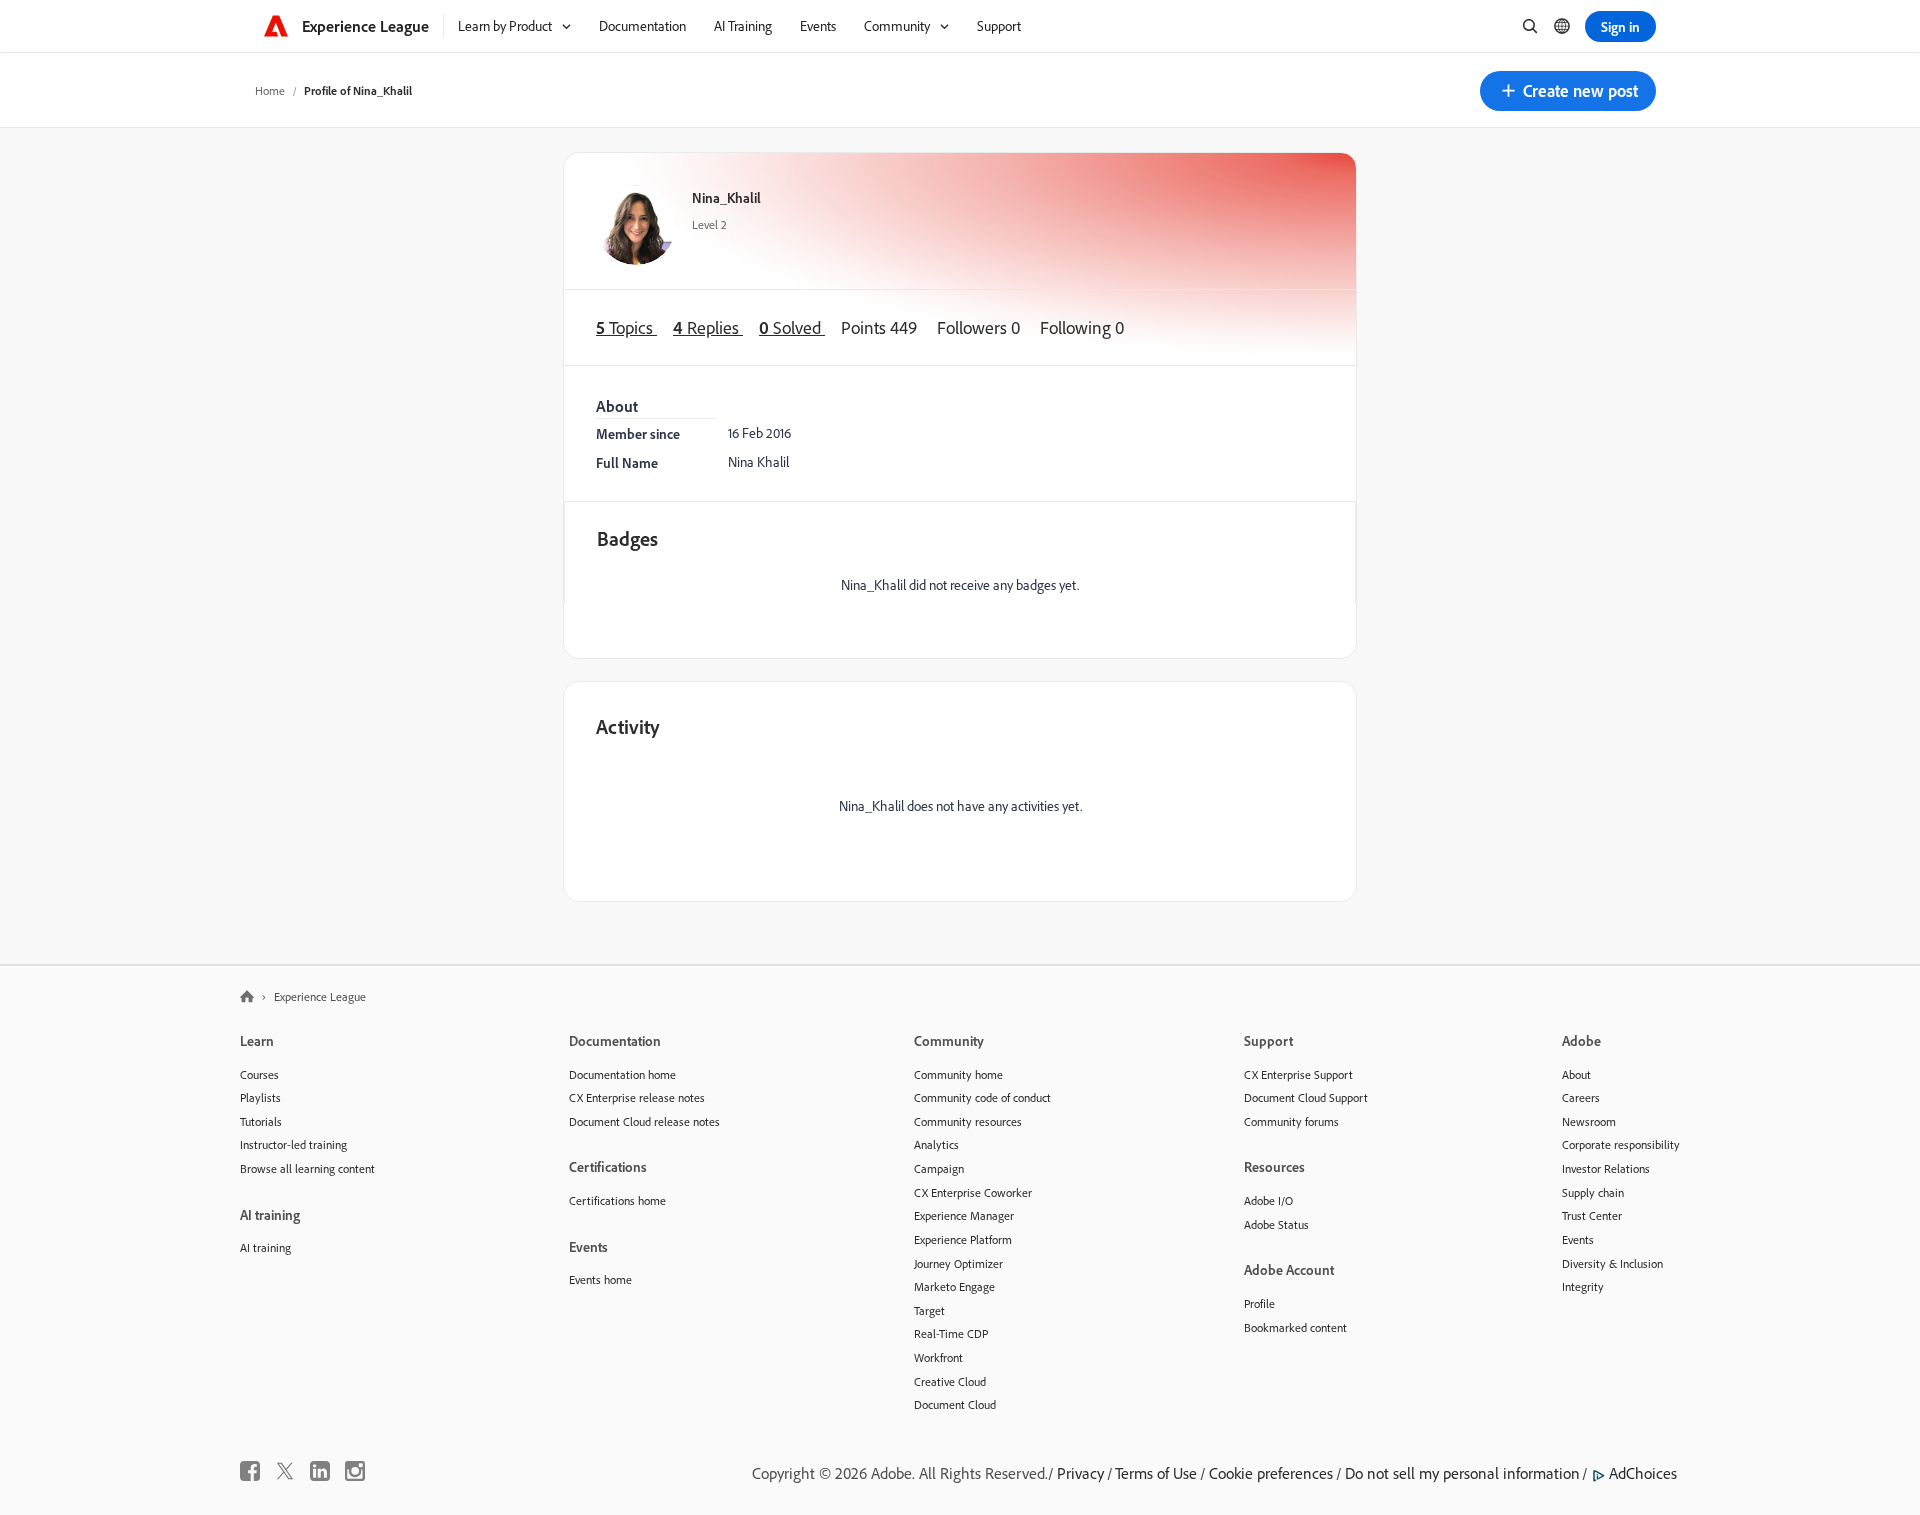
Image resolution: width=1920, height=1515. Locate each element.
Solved (792, 327)
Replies (708, 327)
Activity (628, 726)
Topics (626, 327)
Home (270, 90)
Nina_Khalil (726, 197)
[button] (1568, 91)
